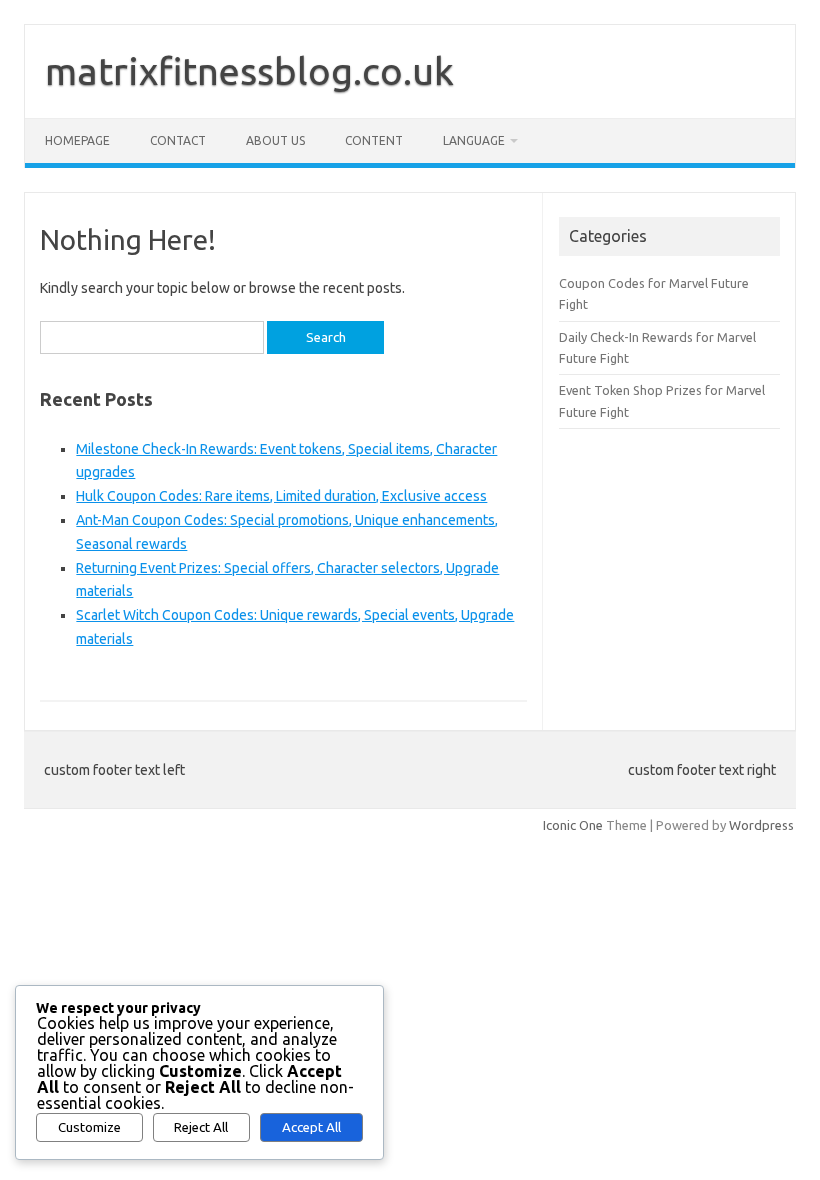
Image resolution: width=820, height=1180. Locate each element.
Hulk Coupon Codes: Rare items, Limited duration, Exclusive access (281, 496)
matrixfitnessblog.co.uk (249, 71)
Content (374, 140)
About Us (275, 140)
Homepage (77, 140)
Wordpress (761, 825)
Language (474, 140)
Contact (178, 140)
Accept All (311, 1127)
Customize (89, 1127)
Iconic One (573, 825)
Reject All (201, 1127)
